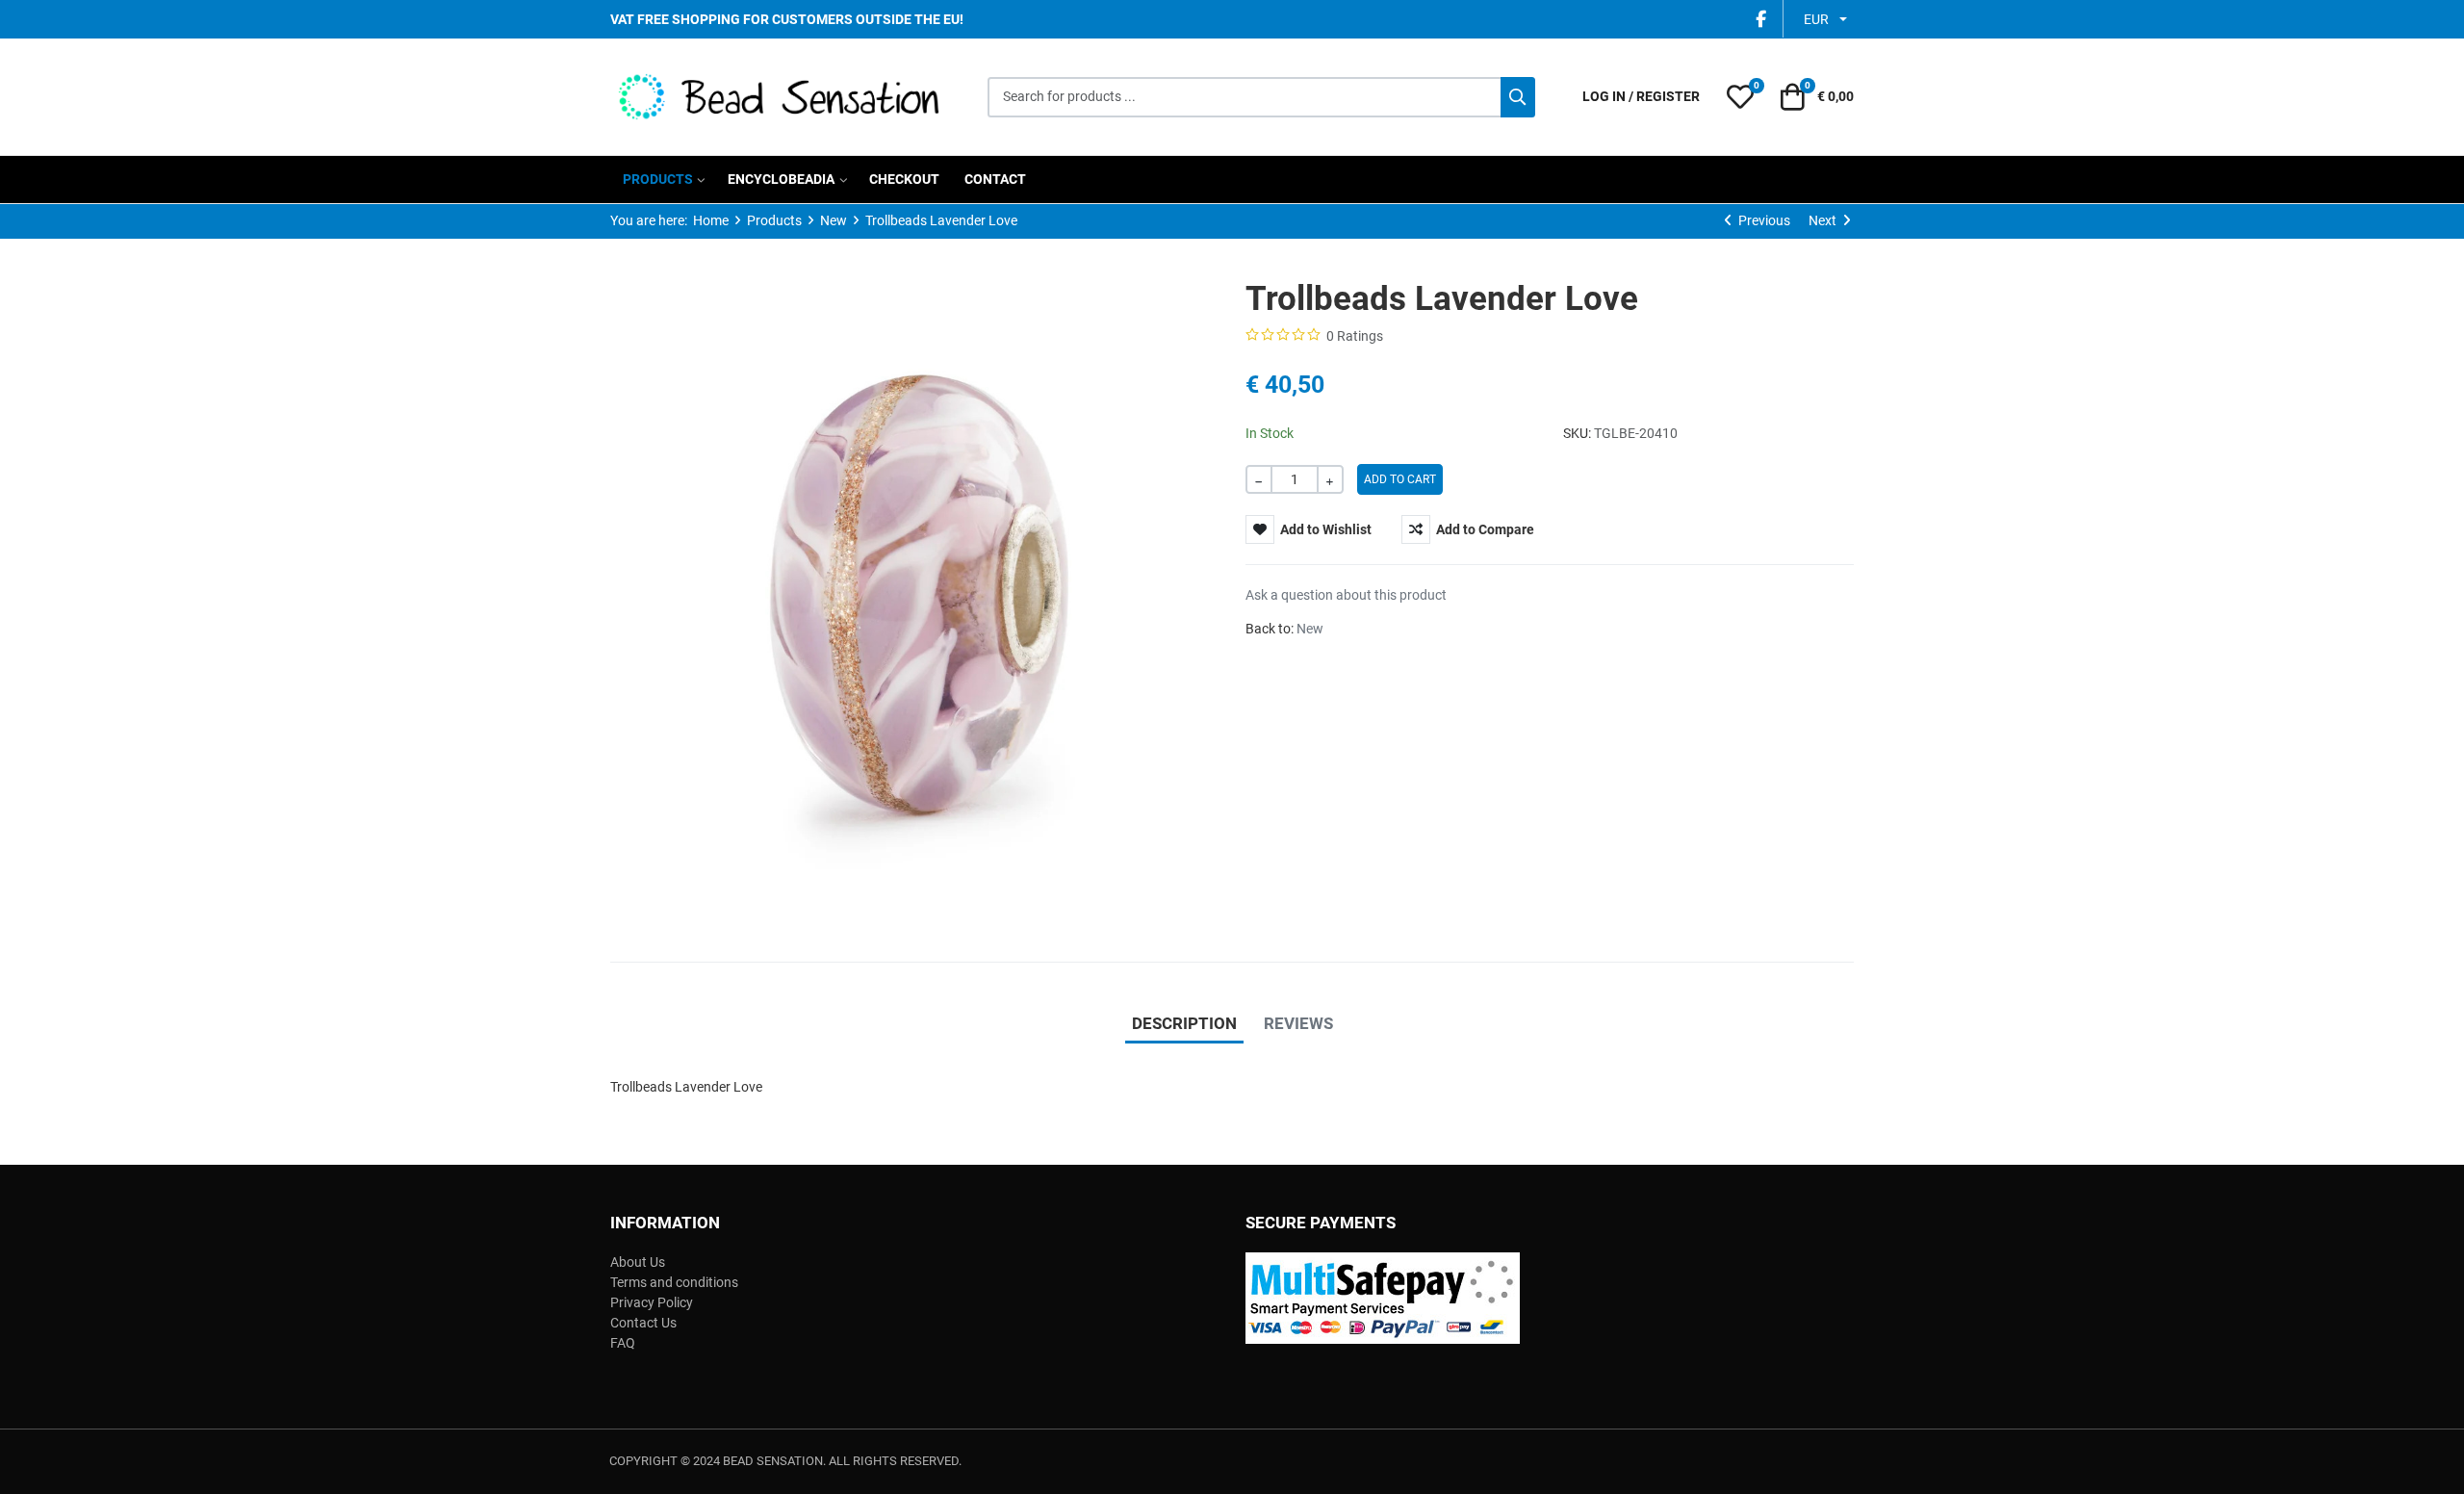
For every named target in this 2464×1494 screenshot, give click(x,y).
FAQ (623, 1343)
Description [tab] (1184, 1023)
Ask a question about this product (1346, 595)
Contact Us (643, 1323)
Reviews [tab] (1298, 1023)
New (1310, 629)
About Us (638, 1262)
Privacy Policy (652, 1302)
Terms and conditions (674, 1282)
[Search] (1518, 97)
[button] (1740, 97)
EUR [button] (1816, 19)
